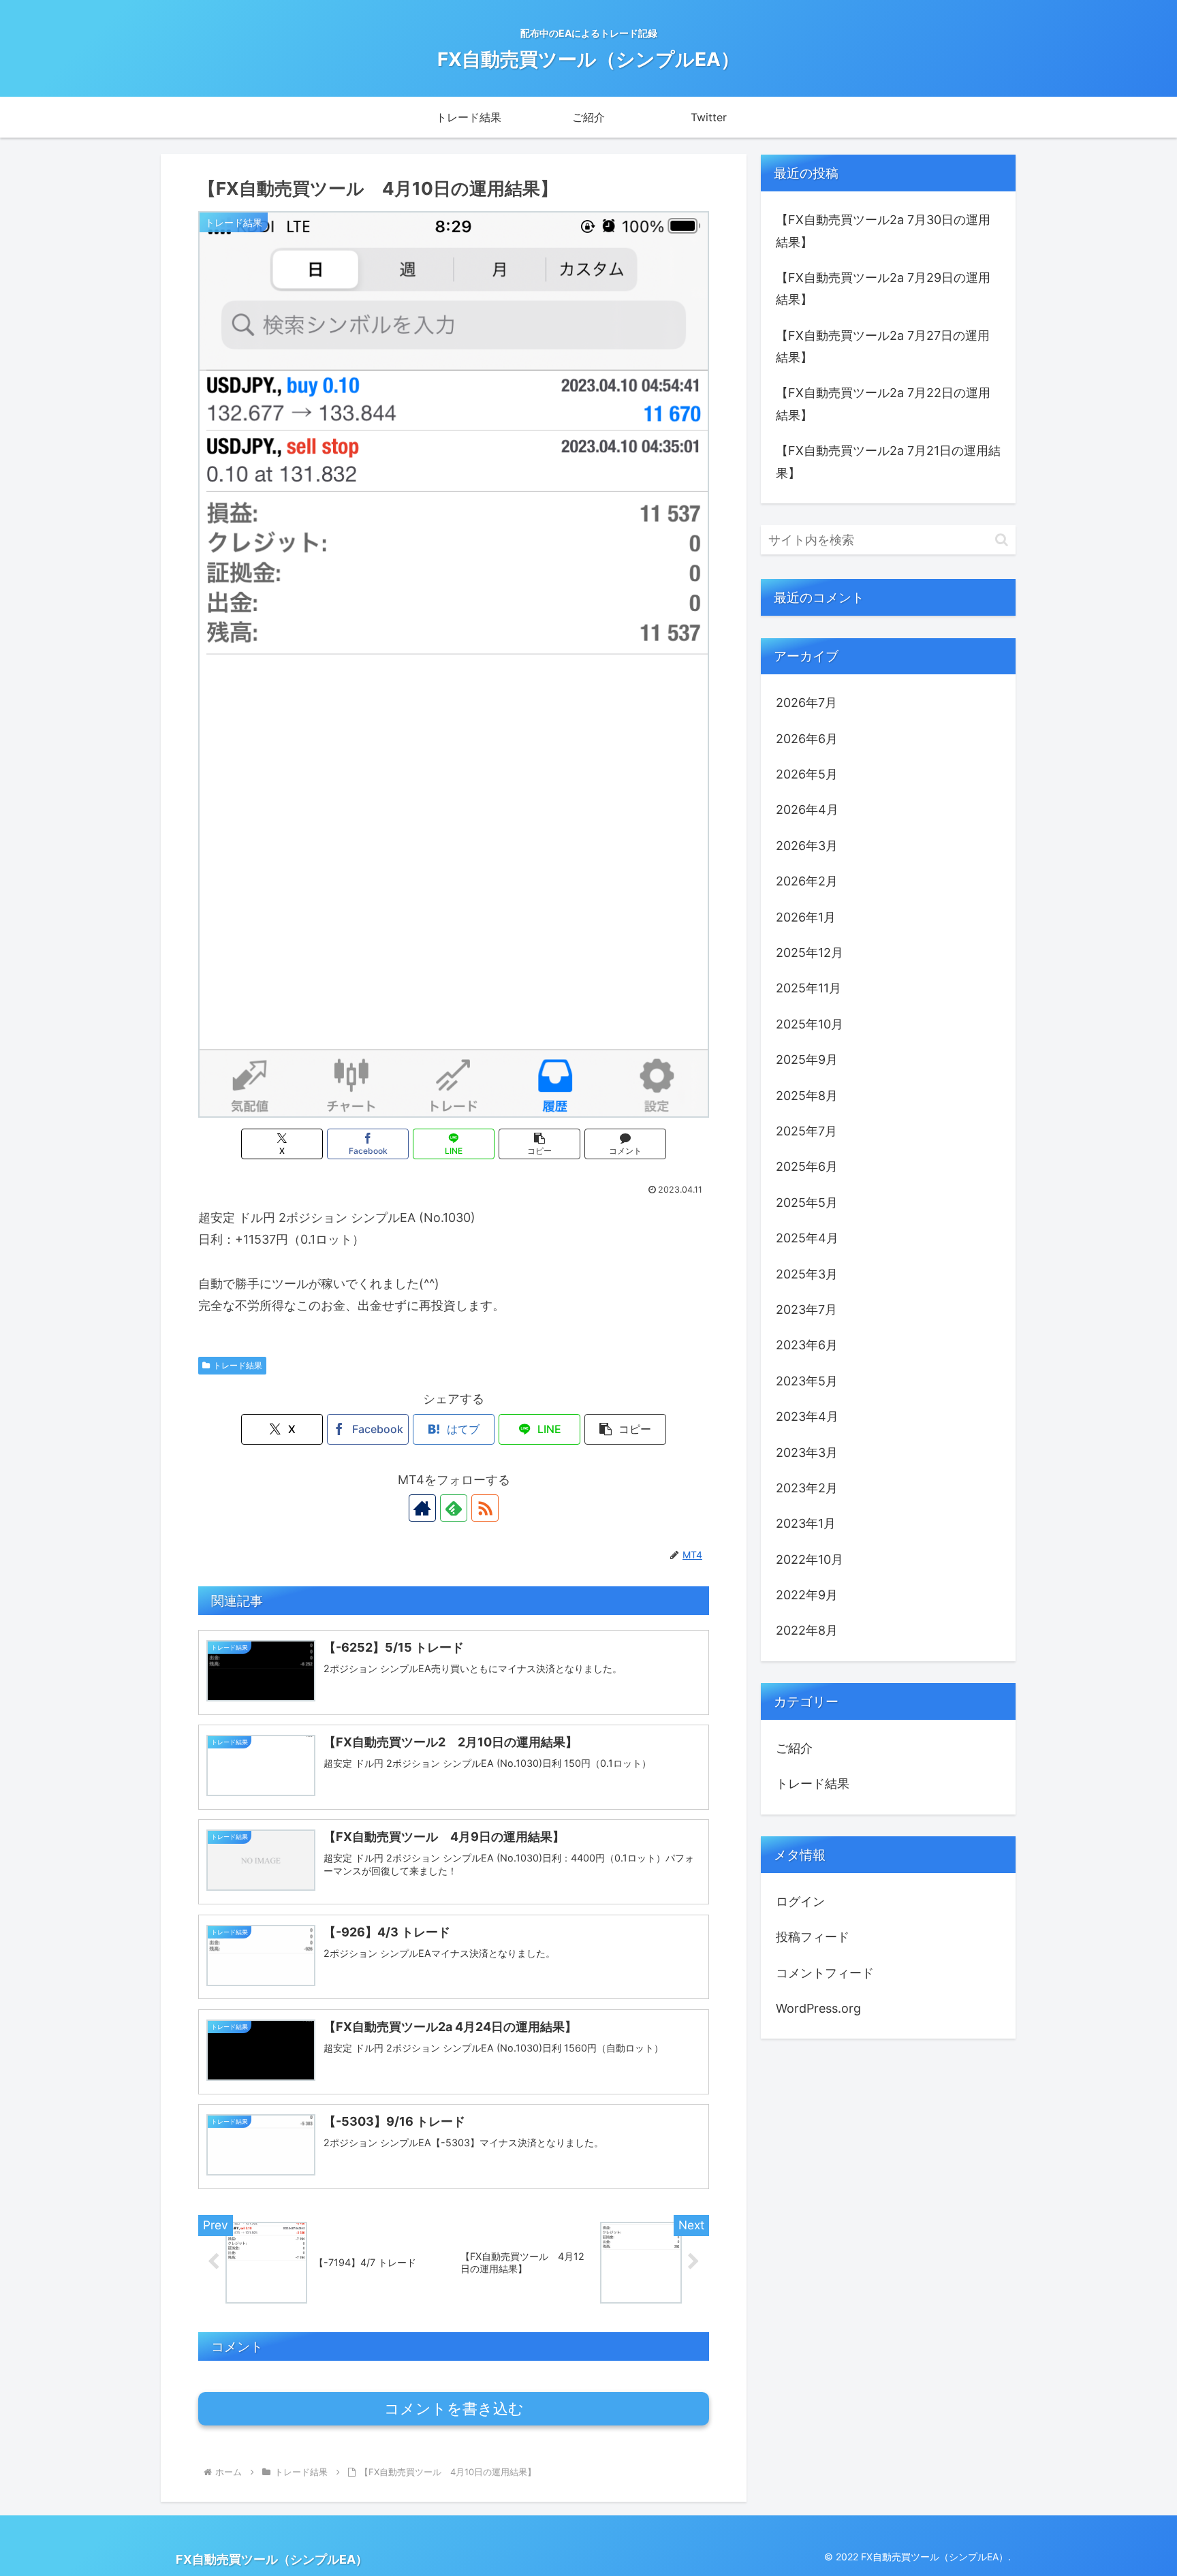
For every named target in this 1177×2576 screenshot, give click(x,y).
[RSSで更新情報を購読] (485, 1508)
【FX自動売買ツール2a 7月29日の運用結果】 (883, 288)
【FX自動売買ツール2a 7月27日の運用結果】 (883, 346)
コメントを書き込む (454, 2409)
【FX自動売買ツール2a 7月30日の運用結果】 (883, 231)
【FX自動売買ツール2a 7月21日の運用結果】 (888, 461)
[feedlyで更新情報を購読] (454, 1508)
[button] (539, 1144)
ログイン (800, 1901)
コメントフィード (825, 1973)
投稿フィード (813, 1937)
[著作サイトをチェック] (422, 1508)
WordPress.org (818, 2008)
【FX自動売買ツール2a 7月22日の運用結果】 (883, 404)
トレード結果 (238, 1365)
